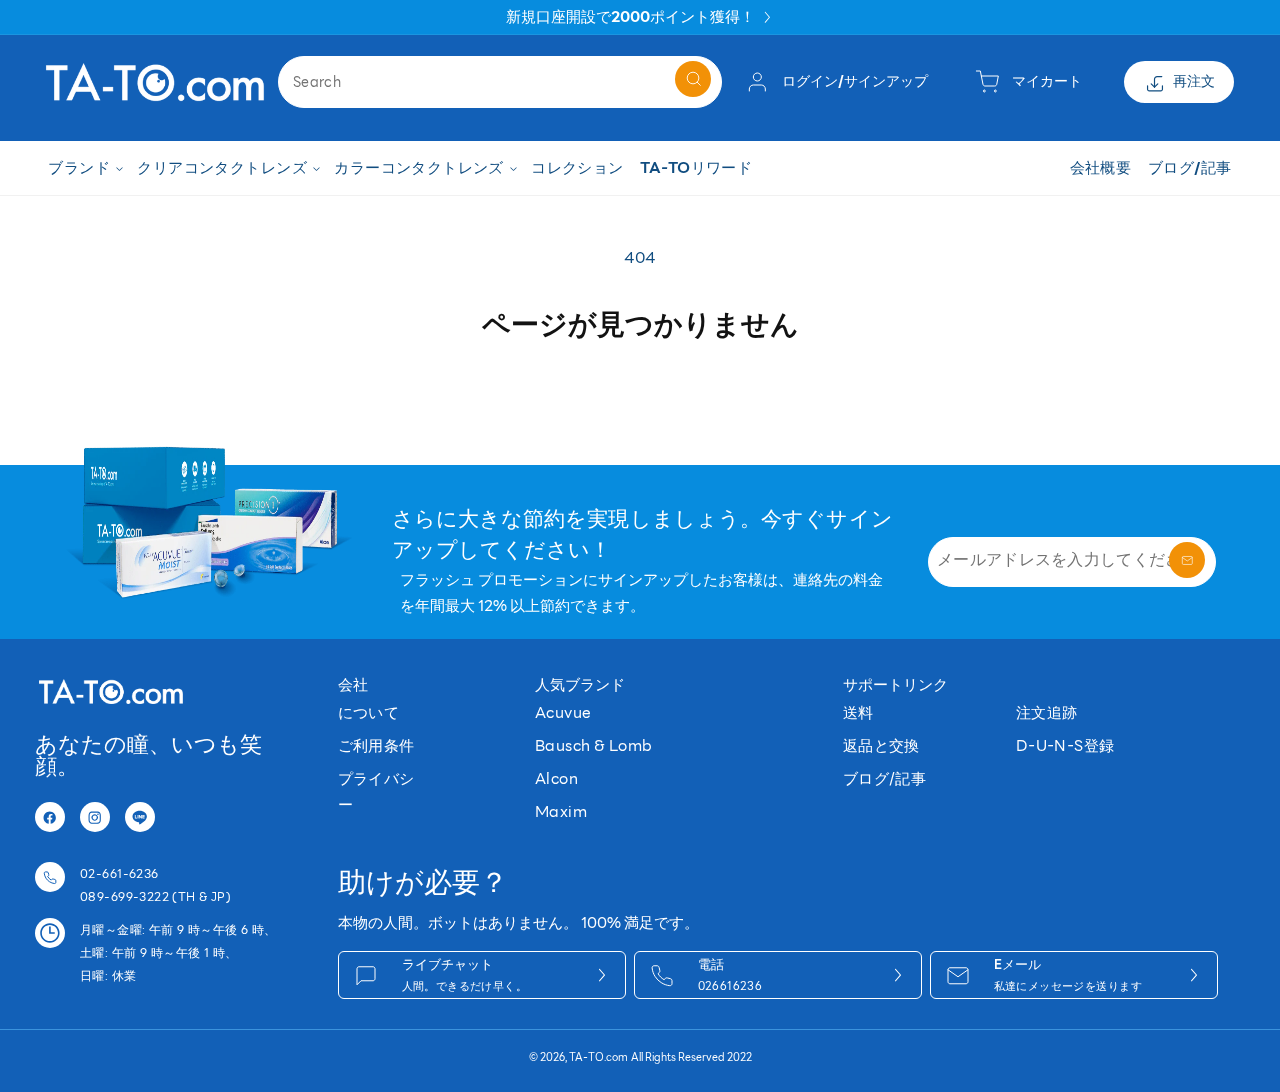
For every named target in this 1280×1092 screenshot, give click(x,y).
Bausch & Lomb (593, 745)
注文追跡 (1047, 712)
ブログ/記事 (885, 778)
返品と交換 (881, 745)
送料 (858, 712)
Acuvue (563, 712)
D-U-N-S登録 (1065, 745)
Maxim (561, 811)
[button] (84, 168)
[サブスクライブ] (1187, 560)
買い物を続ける (640, 392)
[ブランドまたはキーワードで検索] (693, 79)
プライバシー (376, 791)
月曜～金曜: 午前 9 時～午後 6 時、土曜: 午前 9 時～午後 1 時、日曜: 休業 (178, 952)
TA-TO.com (598, 1057)
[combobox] (500, 82)
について (369, 712)
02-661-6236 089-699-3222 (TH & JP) (155, 885)
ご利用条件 (376, 745)
